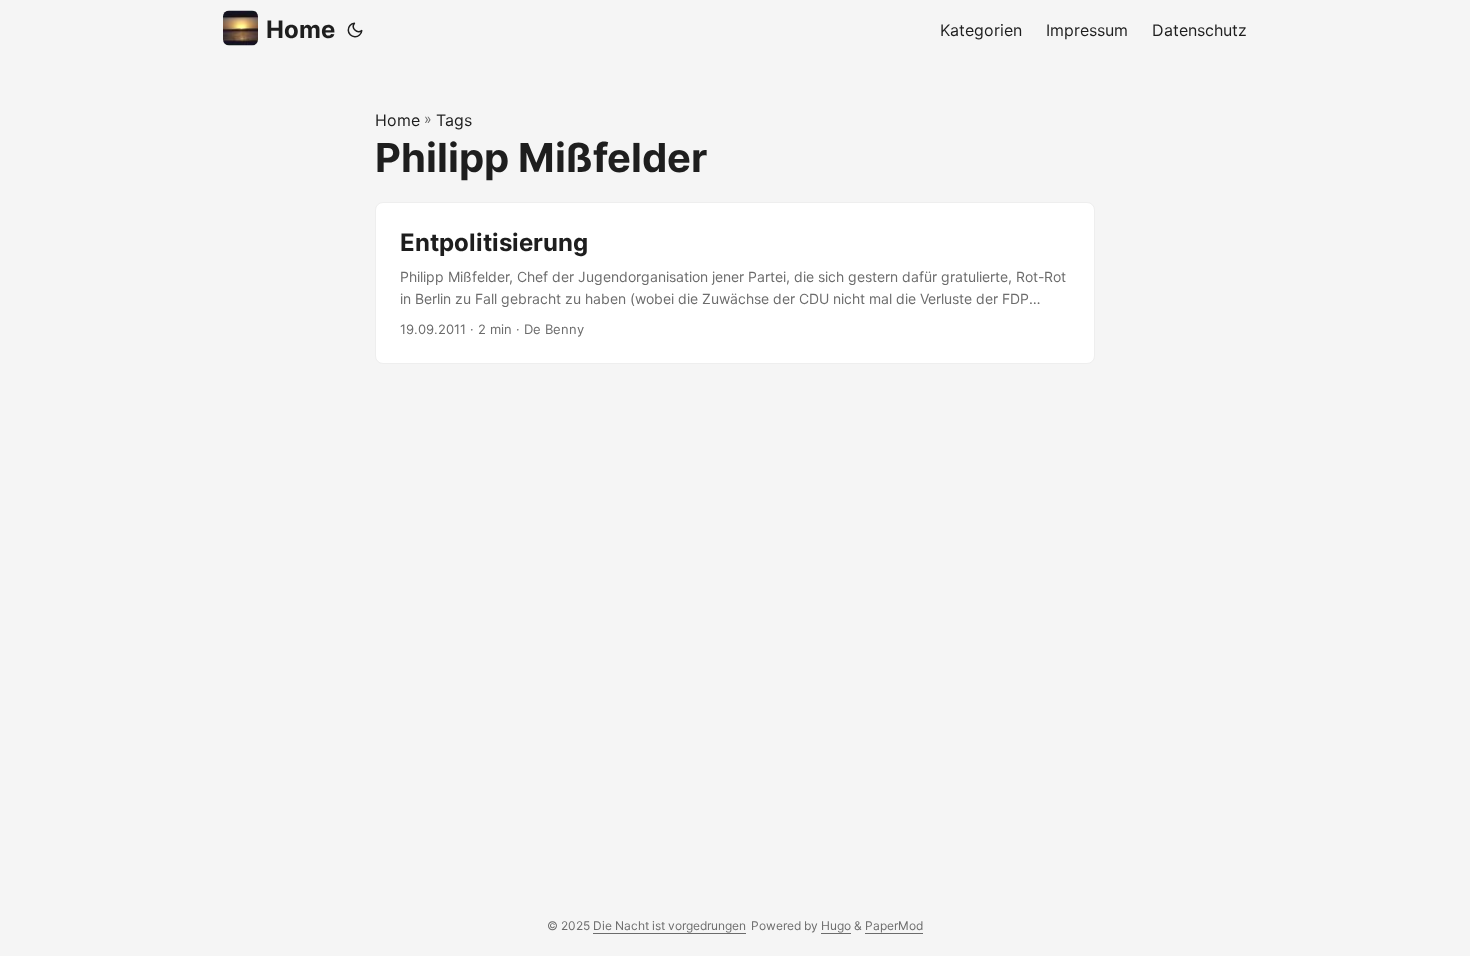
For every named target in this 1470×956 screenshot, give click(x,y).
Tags (454, 120)
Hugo (836, 925)
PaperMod (894, 925)
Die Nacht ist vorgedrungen (669, 925)
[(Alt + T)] (355, 30)
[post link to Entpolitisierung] (735, 283)
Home (300, 29)
